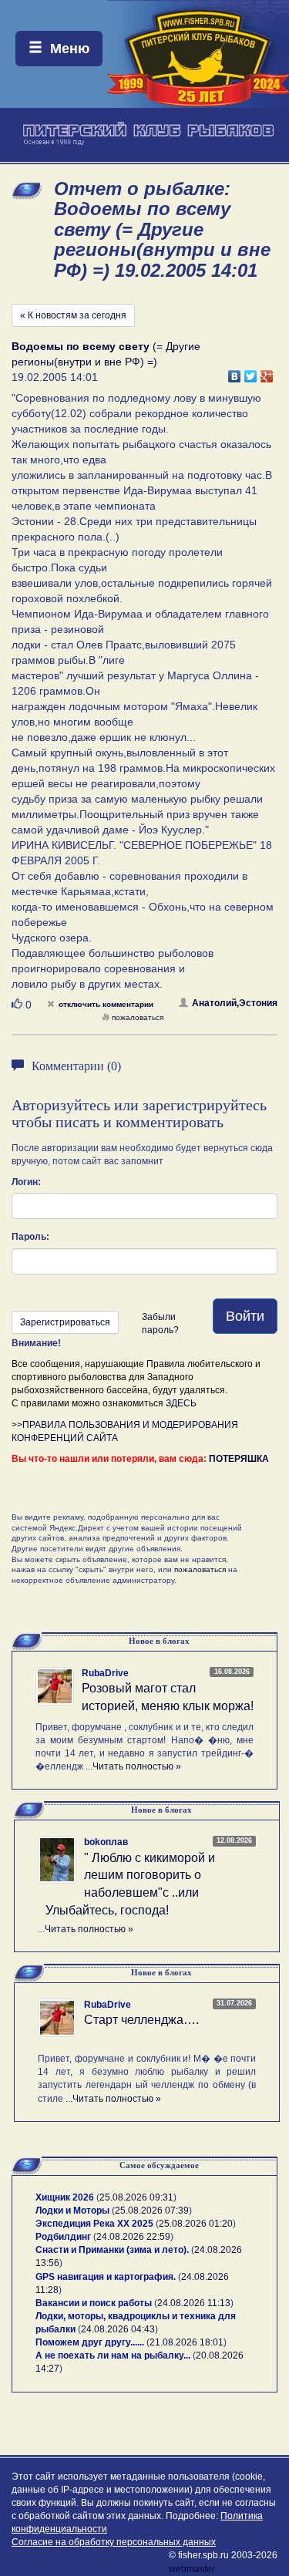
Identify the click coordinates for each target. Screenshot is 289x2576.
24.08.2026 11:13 (194, 2303)
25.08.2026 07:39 (152, 2211)
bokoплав (106, 1842)
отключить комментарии (106, 1004)
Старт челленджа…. (141, 2020)
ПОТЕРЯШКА (239, 1459)
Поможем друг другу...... (90, 2342)
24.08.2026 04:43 (118, 2329)
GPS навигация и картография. (106, 2277)
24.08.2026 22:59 (133, 2237)
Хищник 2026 (65, 2197)
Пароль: (30, 1237)
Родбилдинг (63, 2237)
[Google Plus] (267, 372)
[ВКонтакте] (235, 372)
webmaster (192, 2569)
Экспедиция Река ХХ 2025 (94, 2224)
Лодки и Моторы (72, 2211)
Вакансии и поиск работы (94, 2303)
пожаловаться (138, 1017)
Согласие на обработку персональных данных (114, 2542)
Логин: (26, 1182)
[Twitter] (251, 372)
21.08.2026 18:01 (187, 2342)
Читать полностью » (137, 1766)
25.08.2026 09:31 (136, 2197)
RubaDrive (105, 1673)
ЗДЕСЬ (181, 1403)
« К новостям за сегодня (73, 315)
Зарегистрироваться (65, 1322)
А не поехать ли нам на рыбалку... (113, 2355)
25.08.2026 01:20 (196, 2224)
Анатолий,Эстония (235, 1003)
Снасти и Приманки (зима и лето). (112, 2250)
